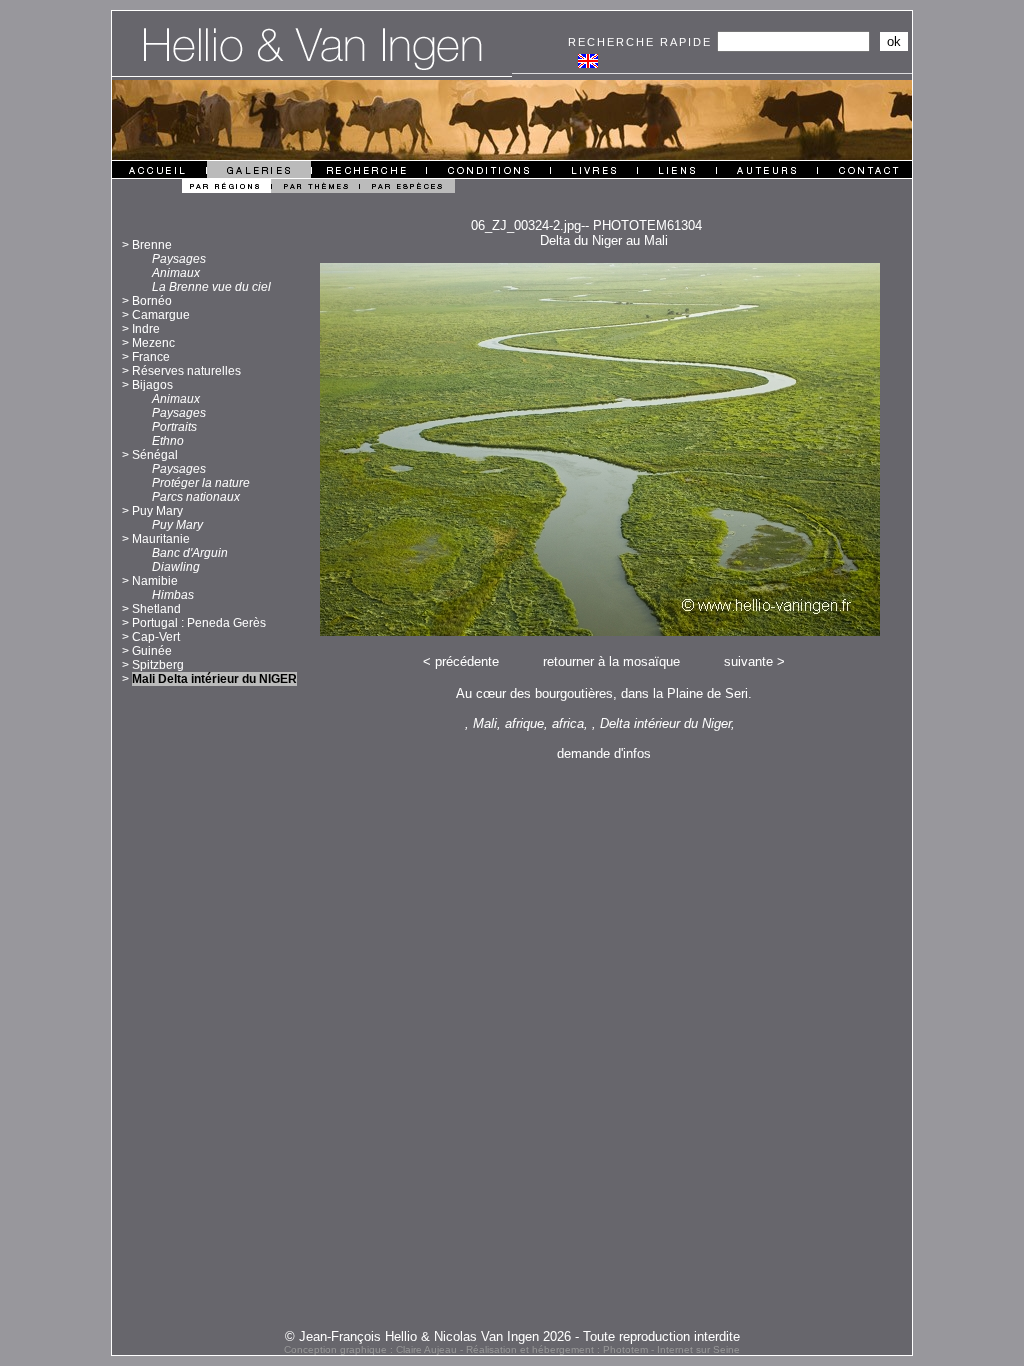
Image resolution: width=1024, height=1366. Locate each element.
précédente (467, 661)
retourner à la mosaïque (611, 661)
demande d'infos (604, 753)
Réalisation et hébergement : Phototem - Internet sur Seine (603, 1349)
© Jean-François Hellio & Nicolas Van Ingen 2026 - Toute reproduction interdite (512, 1336)
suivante (748, 661)
